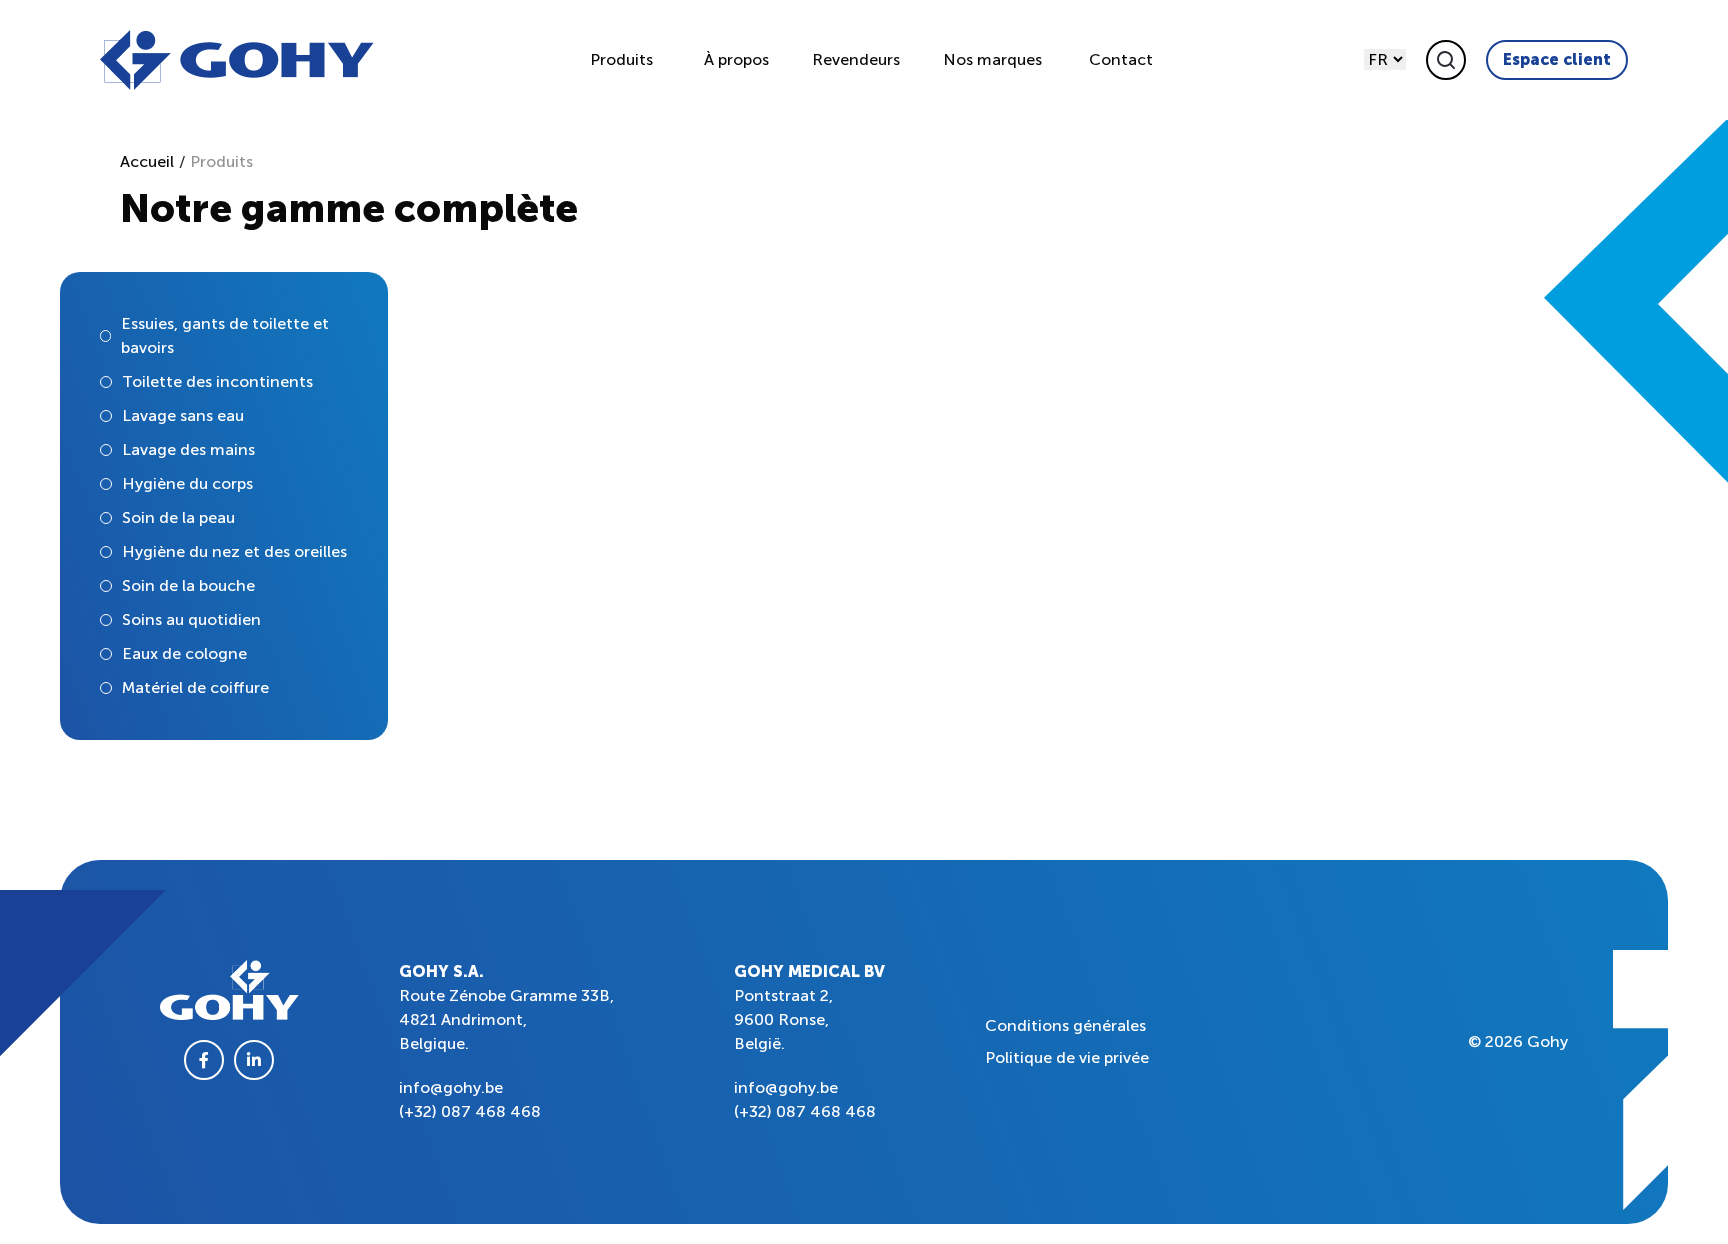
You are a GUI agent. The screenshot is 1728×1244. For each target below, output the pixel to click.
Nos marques (992, 59)
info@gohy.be (451, 1087)
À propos (736, 59)
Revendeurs (856, 59)
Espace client (1557, 59)
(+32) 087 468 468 (470, 1111)
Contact (1121, 59)
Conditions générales (1065, 1025)
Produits (621, 59)
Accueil (147, 161)
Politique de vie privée (1067, 1057)
